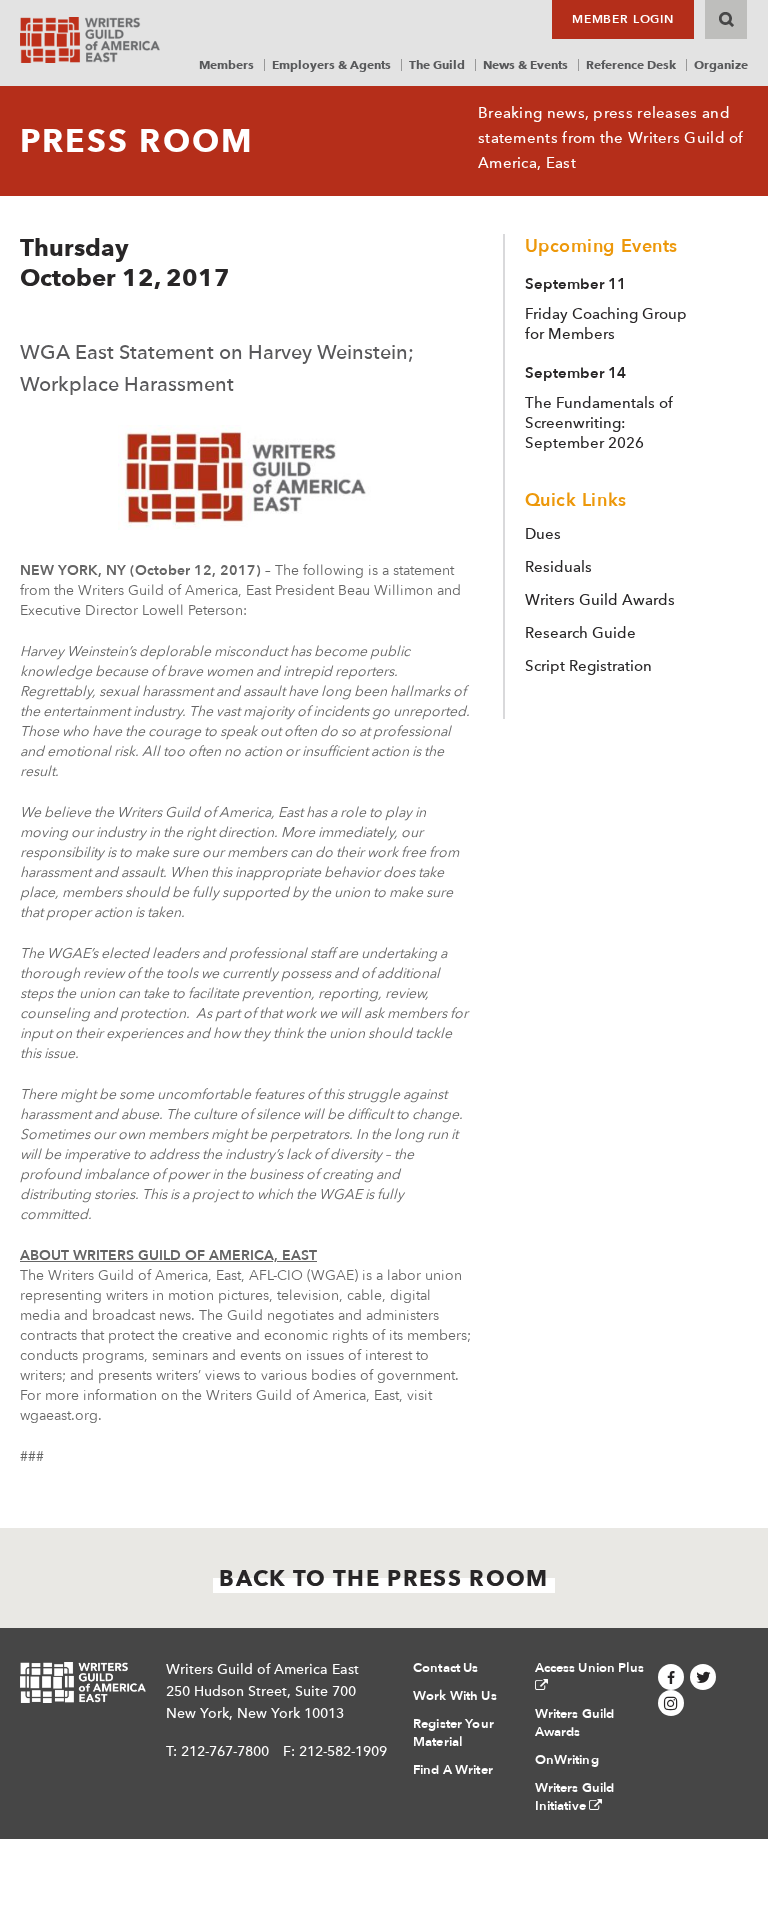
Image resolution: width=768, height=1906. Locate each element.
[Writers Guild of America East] (90, 40)
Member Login (623, 19)
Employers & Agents (331, 64)
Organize (721, 64)
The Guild (437, 64)
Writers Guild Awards (600, 600)
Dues (543, 534)
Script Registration (588, 666)
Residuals (558, 567)
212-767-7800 (225, 1751)
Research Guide (580, 633)
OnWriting (567, 1760)
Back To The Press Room (383, 1578)
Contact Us (445, 1668)
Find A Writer (453, 1770)
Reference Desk (631, 64)
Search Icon (726, 19)
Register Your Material (453, 1733)
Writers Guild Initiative (575, 1797)
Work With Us (455, 1696)
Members (226, 64)
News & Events (525, 64)
